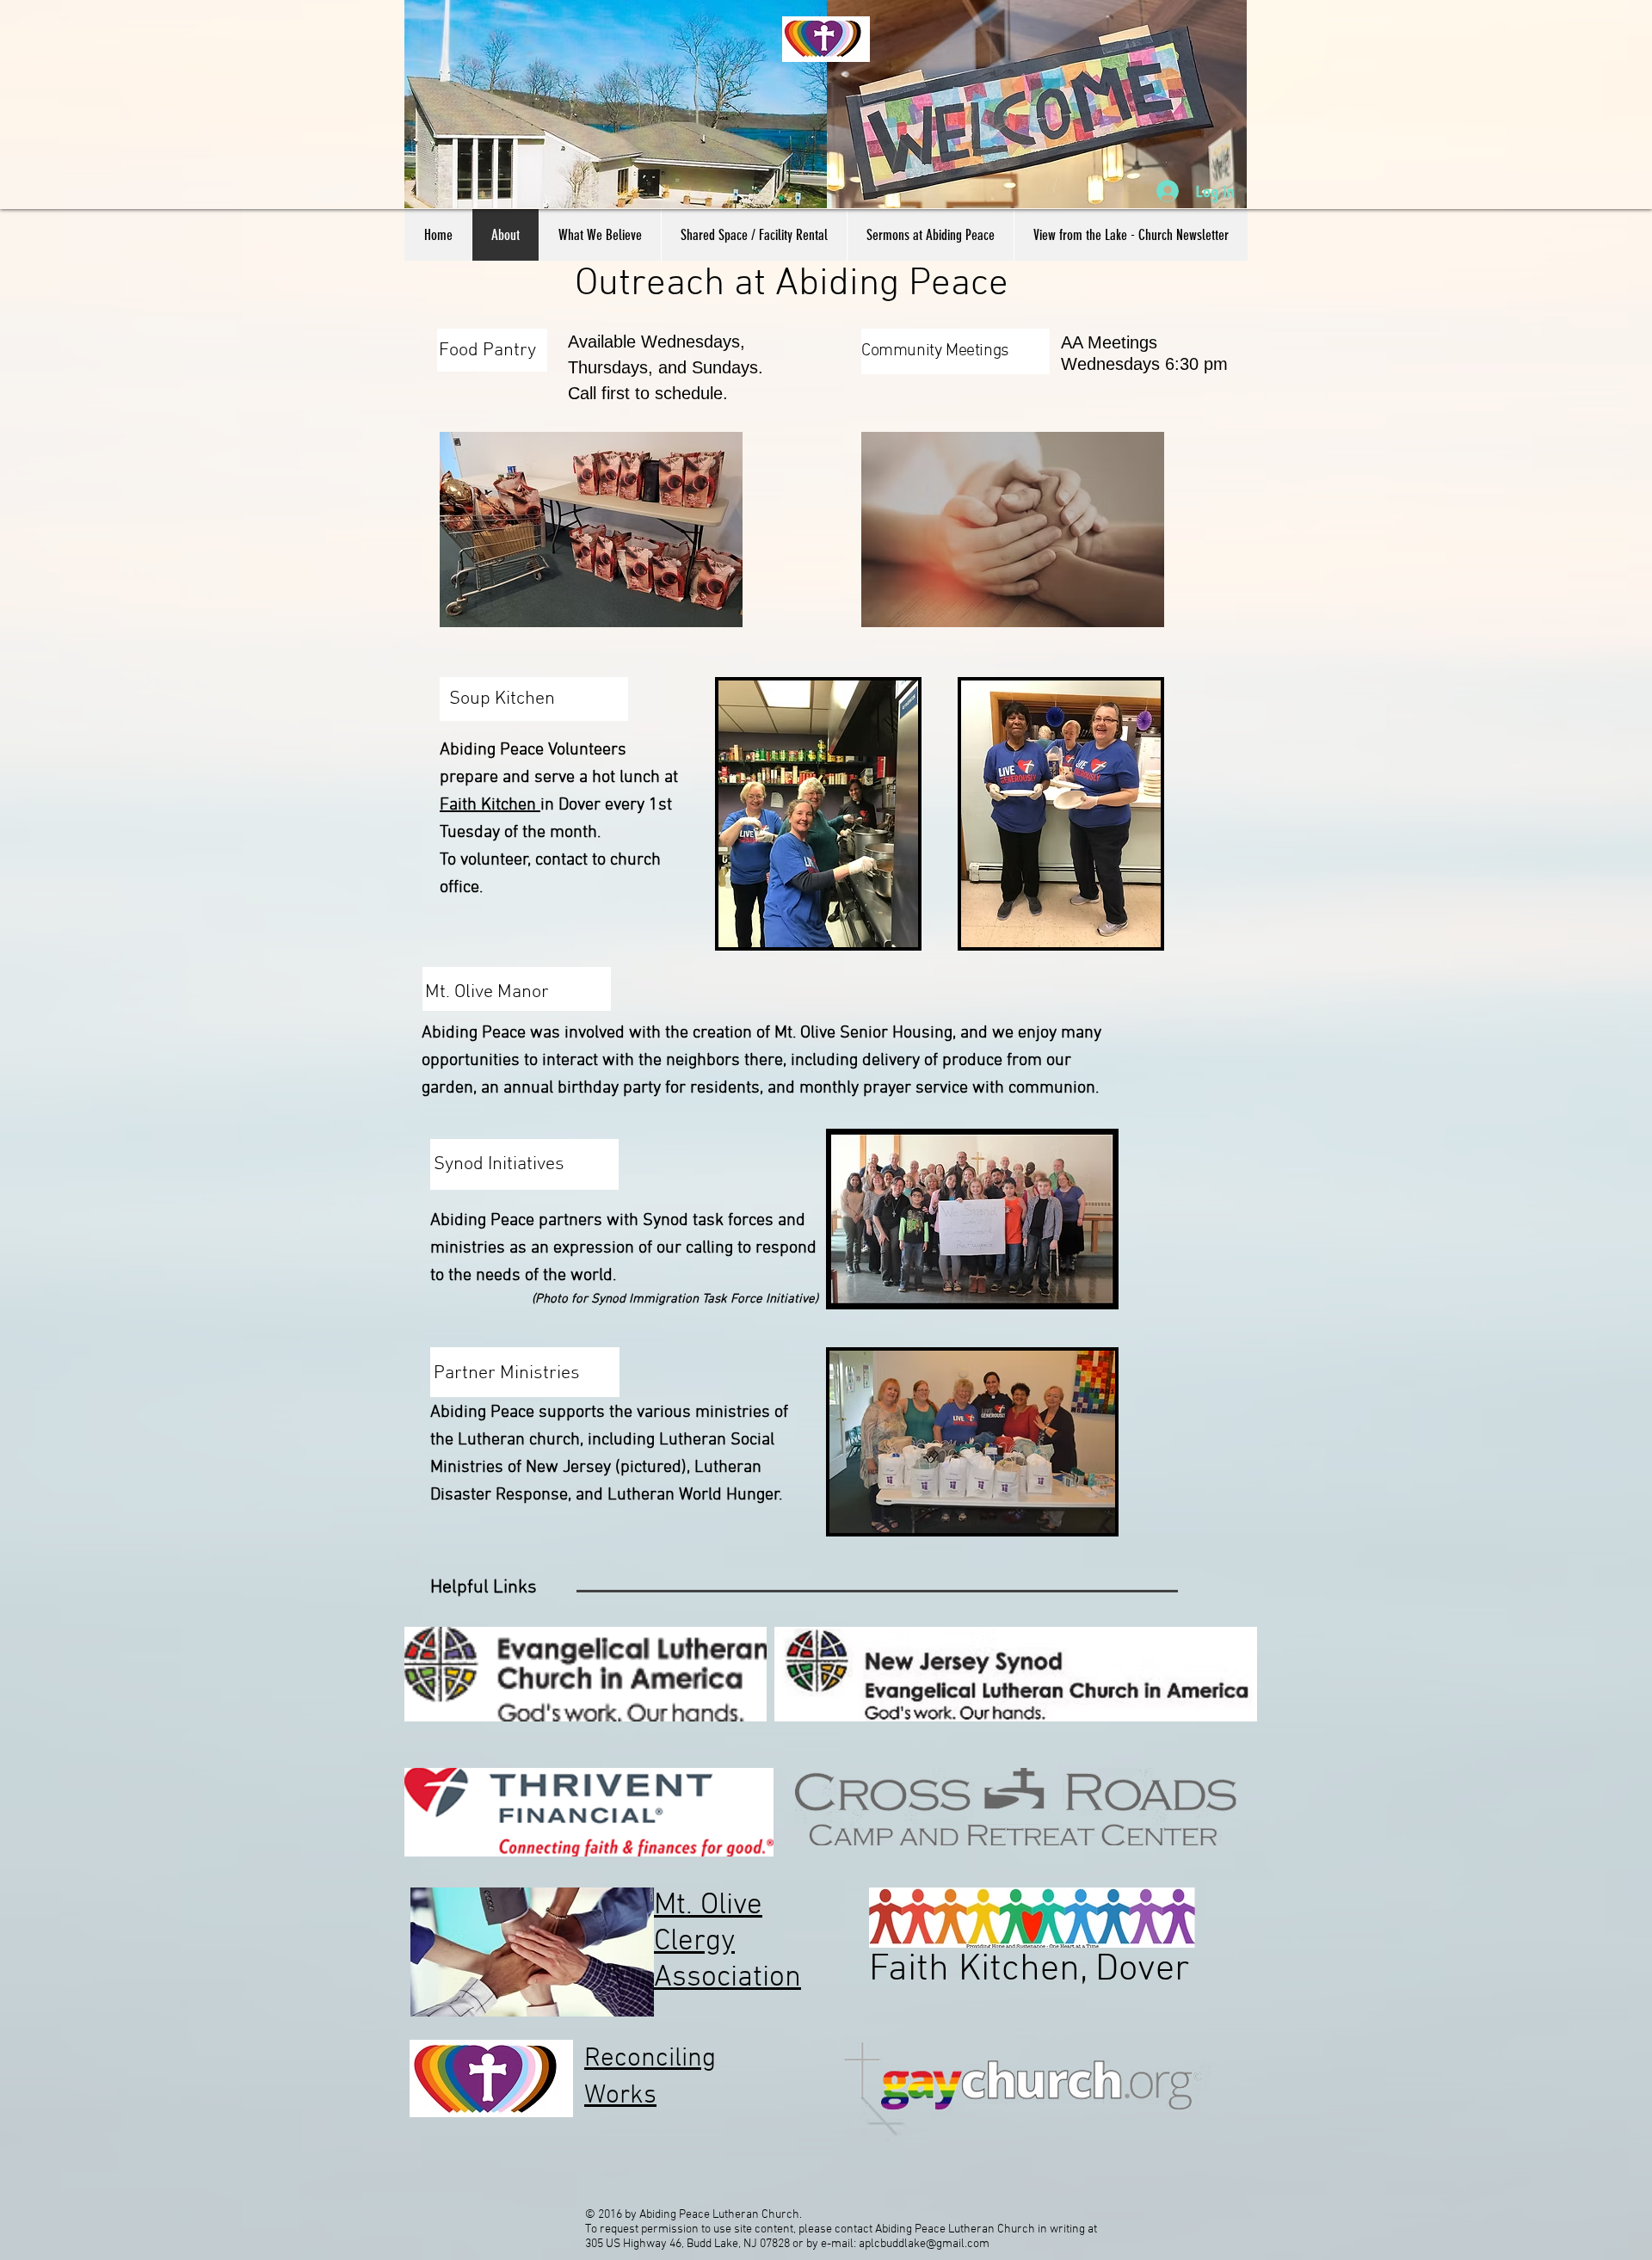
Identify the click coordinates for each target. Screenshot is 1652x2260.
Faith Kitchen (490, 805)
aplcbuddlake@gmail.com (924, 2244)
